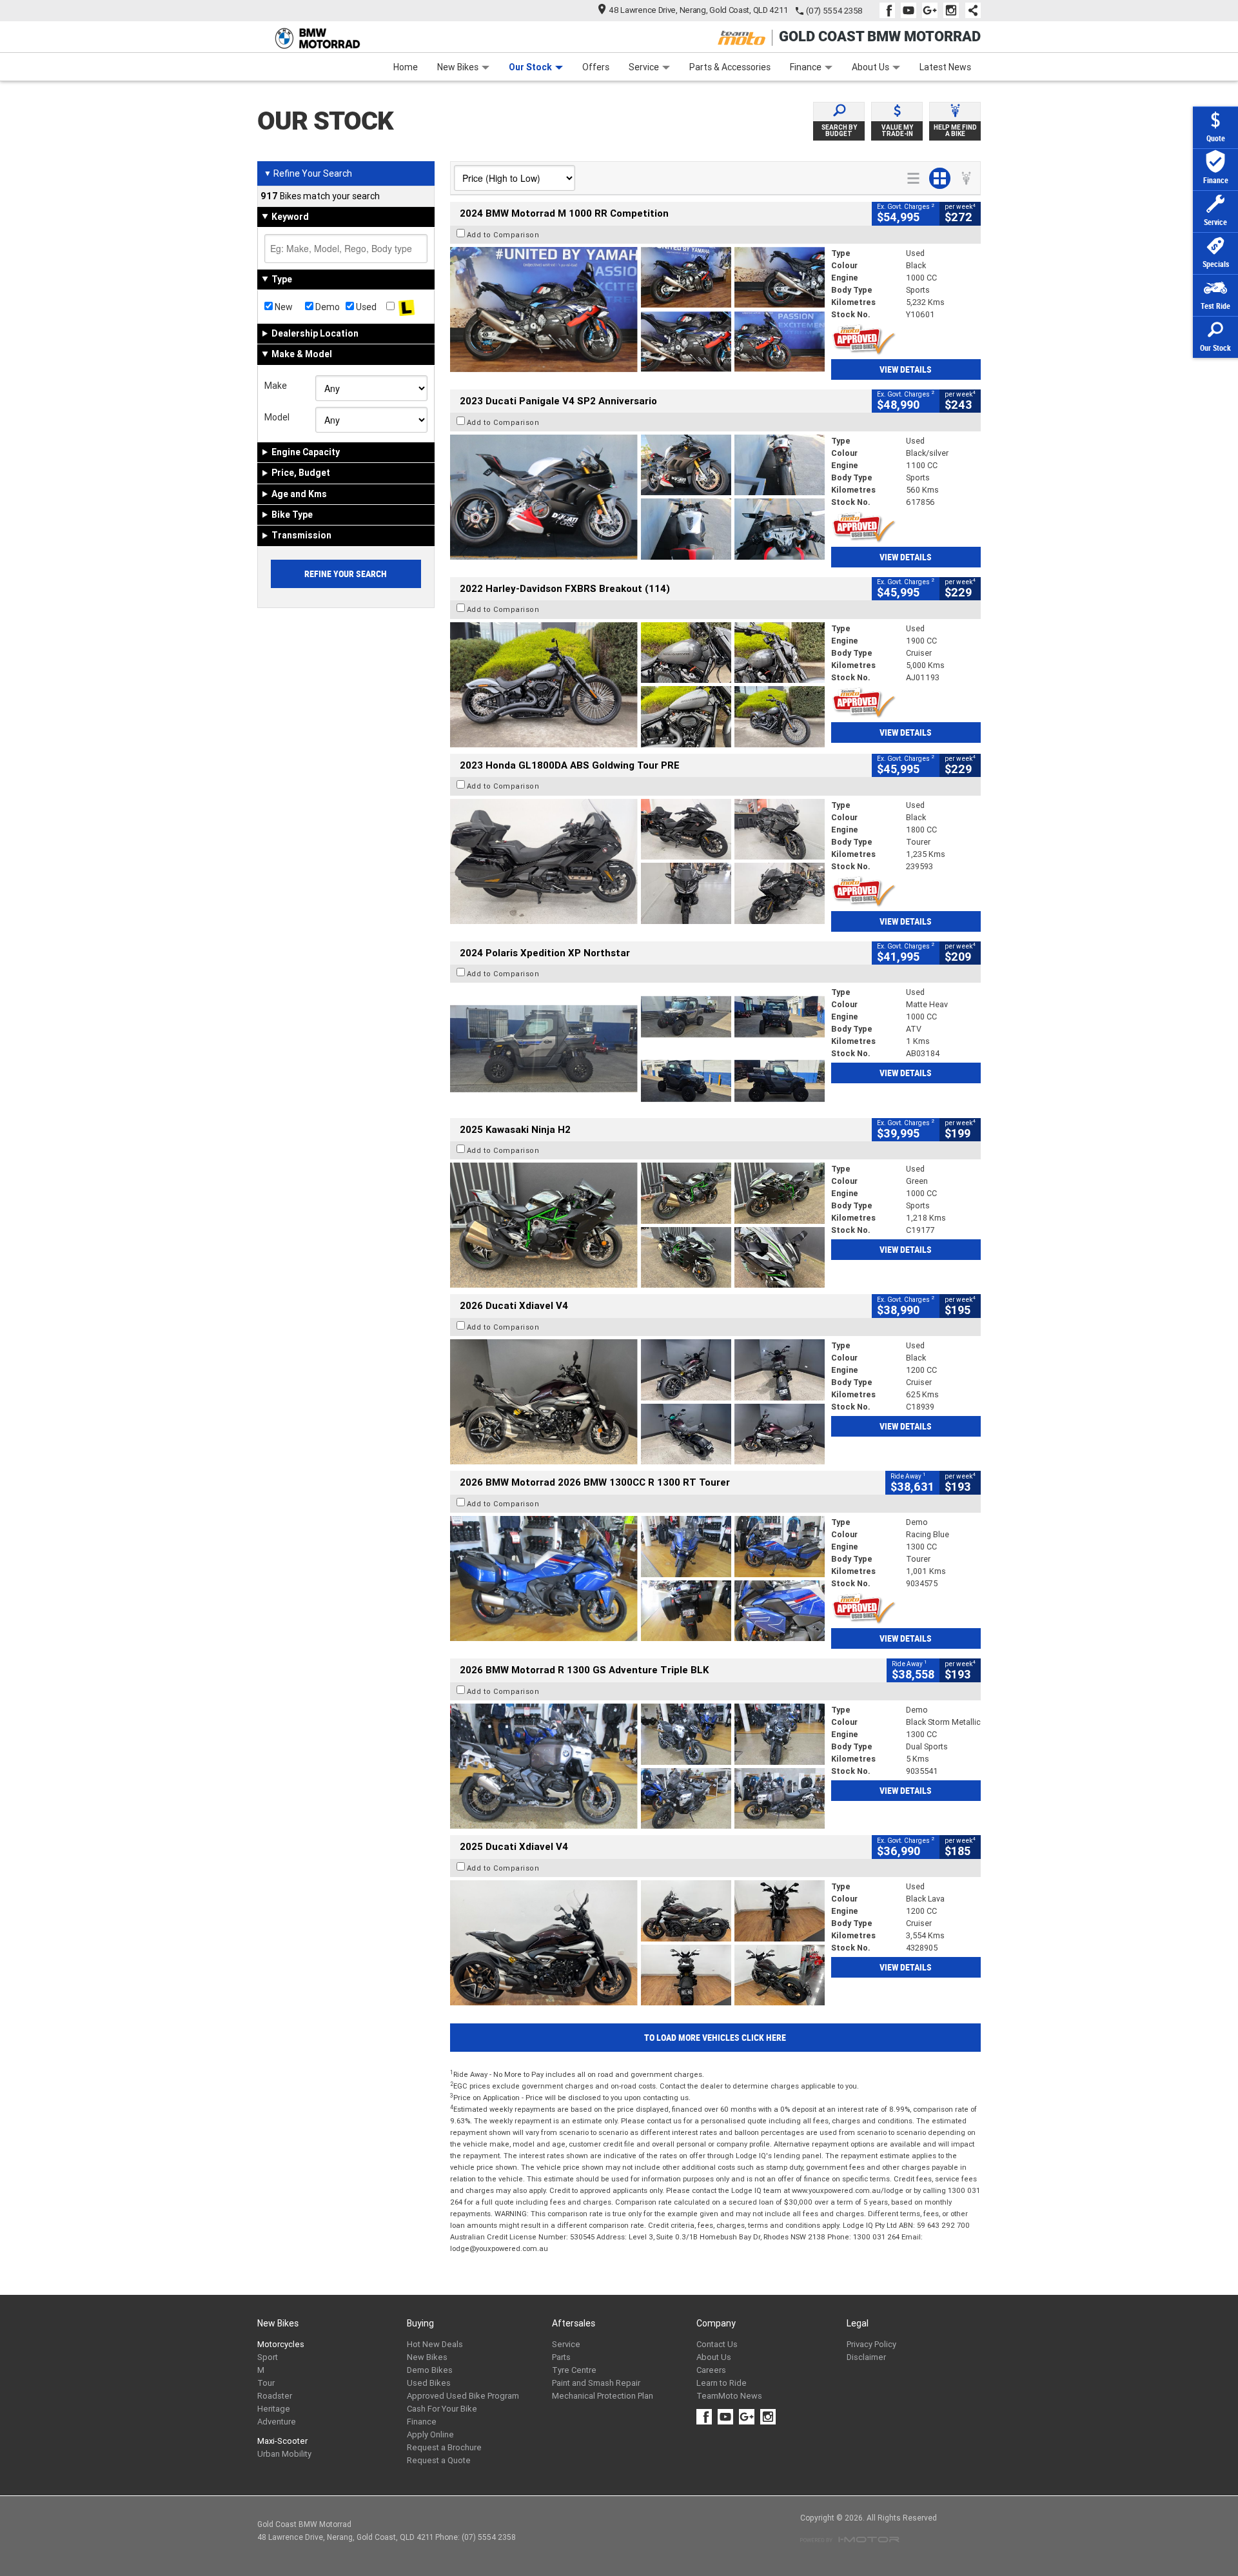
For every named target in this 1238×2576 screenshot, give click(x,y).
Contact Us (717, 2344)
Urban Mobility (284, 2454)
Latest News (945, 67)
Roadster (275, 2396)
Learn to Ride (722, 2383)
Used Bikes (429, 2383)
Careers (711, 2370)
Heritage (274, 2409)
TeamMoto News (729, 2396)
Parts (561, 2357)
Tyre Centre (574, 2370)
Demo (327, 307)
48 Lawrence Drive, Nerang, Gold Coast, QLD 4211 (699, 10)
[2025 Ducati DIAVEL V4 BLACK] (637, 1402)
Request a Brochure (444, 2447)
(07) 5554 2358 (834, 11)
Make (276, 386)
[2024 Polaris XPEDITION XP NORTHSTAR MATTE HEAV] (637, 1048)
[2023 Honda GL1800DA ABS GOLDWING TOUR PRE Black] (637, 861)
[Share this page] (970, 10)
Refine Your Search (308, 173)
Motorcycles (281, 2344)
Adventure (277, 2422)
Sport (268, 2357)
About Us (870, 67)
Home (406, 67)
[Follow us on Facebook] (890, 10)
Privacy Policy (871, 2344)
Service (644, 67)
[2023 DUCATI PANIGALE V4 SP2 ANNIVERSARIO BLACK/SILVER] (637, 497)
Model (277, 417)
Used (365, 307)
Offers (596, 67)
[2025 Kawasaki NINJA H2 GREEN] (637, 1225)
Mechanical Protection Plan (603, 2396)
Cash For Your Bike (442, 2409)
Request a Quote (439, 2460)
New (283, 307)
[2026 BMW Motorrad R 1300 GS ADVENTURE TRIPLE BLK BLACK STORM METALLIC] (637, 1766)
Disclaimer (866, 2357)
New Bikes (458, 67)
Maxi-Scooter (282, 2441)
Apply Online (430, 2434)
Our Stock (530, 67)
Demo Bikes (430, 2370)
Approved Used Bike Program (463, 2396)
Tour (266, 2383)
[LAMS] (407, 307)
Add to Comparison (503, 235)
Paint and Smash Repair (596, 2383)
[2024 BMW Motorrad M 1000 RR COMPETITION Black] (637, 310)
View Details (906, 369)
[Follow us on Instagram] (954, 10)
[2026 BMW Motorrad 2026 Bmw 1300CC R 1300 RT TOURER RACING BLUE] (637, 1578)
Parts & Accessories (730, 67)
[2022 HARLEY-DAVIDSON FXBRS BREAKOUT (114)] (637, 685)
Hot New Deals (435, 2344)
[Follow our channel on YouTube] (911, 10)
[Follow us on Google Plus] (933, 10)
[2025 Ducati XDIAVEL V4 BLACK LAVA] (637, 1943)
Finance (806, 67)
